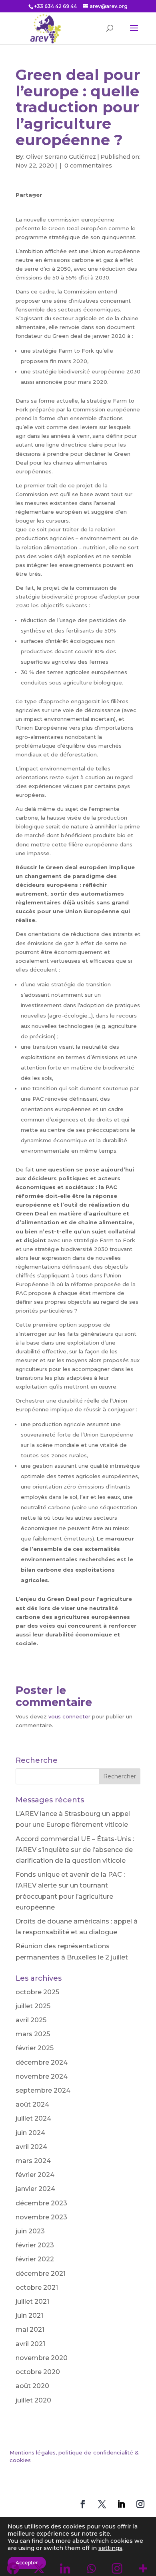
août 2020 (32, 2386)
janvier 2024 (35, 2189)
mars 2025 (33, 2034)
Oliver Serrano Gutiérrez (61, 157)
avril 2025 (31, 2020)
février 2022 (35, 2259)
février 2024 (35, 2175)
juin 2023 (30, 2231)
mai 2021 (30, 2330)
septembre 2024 (43, 2090)
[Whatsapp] (70, 207)
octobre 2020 (38, 2372)
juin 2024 (30, 2133)
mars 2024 (33, 2161)
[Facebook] (23, 207)
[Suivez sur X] (102, 2504)
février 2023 (35, 2245)
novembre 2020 (42, 2358)
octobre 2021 (37, 2288)
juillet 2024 (33, 2118)
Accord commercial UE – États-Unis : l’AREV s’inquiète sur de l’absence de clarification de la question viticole (75, 1850)
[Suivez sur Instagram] (140, 2504)
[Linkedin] (55, 207)
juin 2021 (29, 2316)
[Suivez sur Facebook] (83, 2504)
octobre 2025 (37, 1992)
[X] (39, 207)
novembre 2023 (41, 2217)
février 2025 (35, 2048)
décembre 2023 (41, 2203)
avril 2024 (31, 2147)
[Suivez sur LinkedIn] (121, 2504)
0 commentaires (88, 166)
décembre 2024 (42, 2062)
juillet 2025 (33, 2006)
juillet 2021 (32, 2302)
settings (110, 2548)
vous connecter (69, 1716)
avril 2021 (30, 2344)
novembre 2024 (42, 2076)
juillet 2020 (33, 2400)
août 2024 (32, 2104)
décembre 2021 (41, 2274)
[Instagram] (86, 207)
